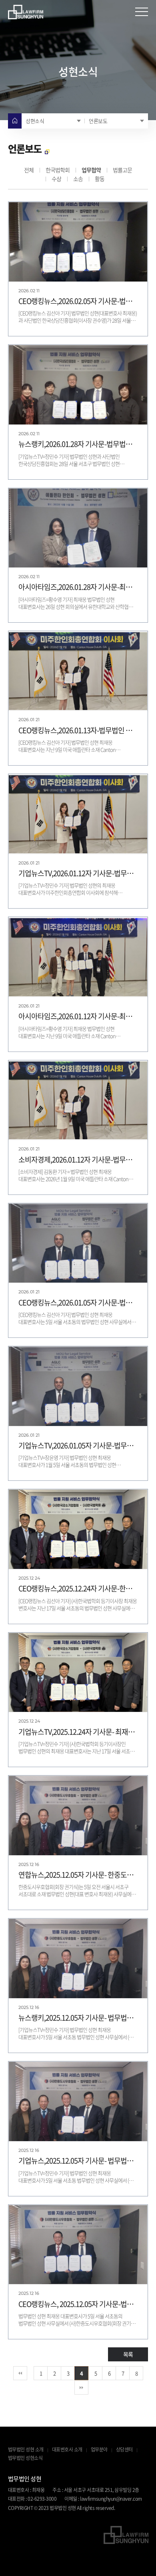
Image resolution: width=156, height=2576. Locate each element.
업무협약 (91, 170)
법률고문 (122, 170)
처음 (20, 2373)
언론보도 (98, 121)
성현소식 (35, 121)
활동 (100, 179)
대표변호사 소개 (67, 2450)
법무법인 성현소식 (25, 2458)
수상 (56, 179)
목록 (128, 2354)
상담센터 (124, 2450)
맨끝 (81, 2388)
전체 (29, 170)
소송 (78, 179)
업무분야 (99, 2450)
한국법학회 (58, 170)
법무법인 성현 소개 (26, 2450)
